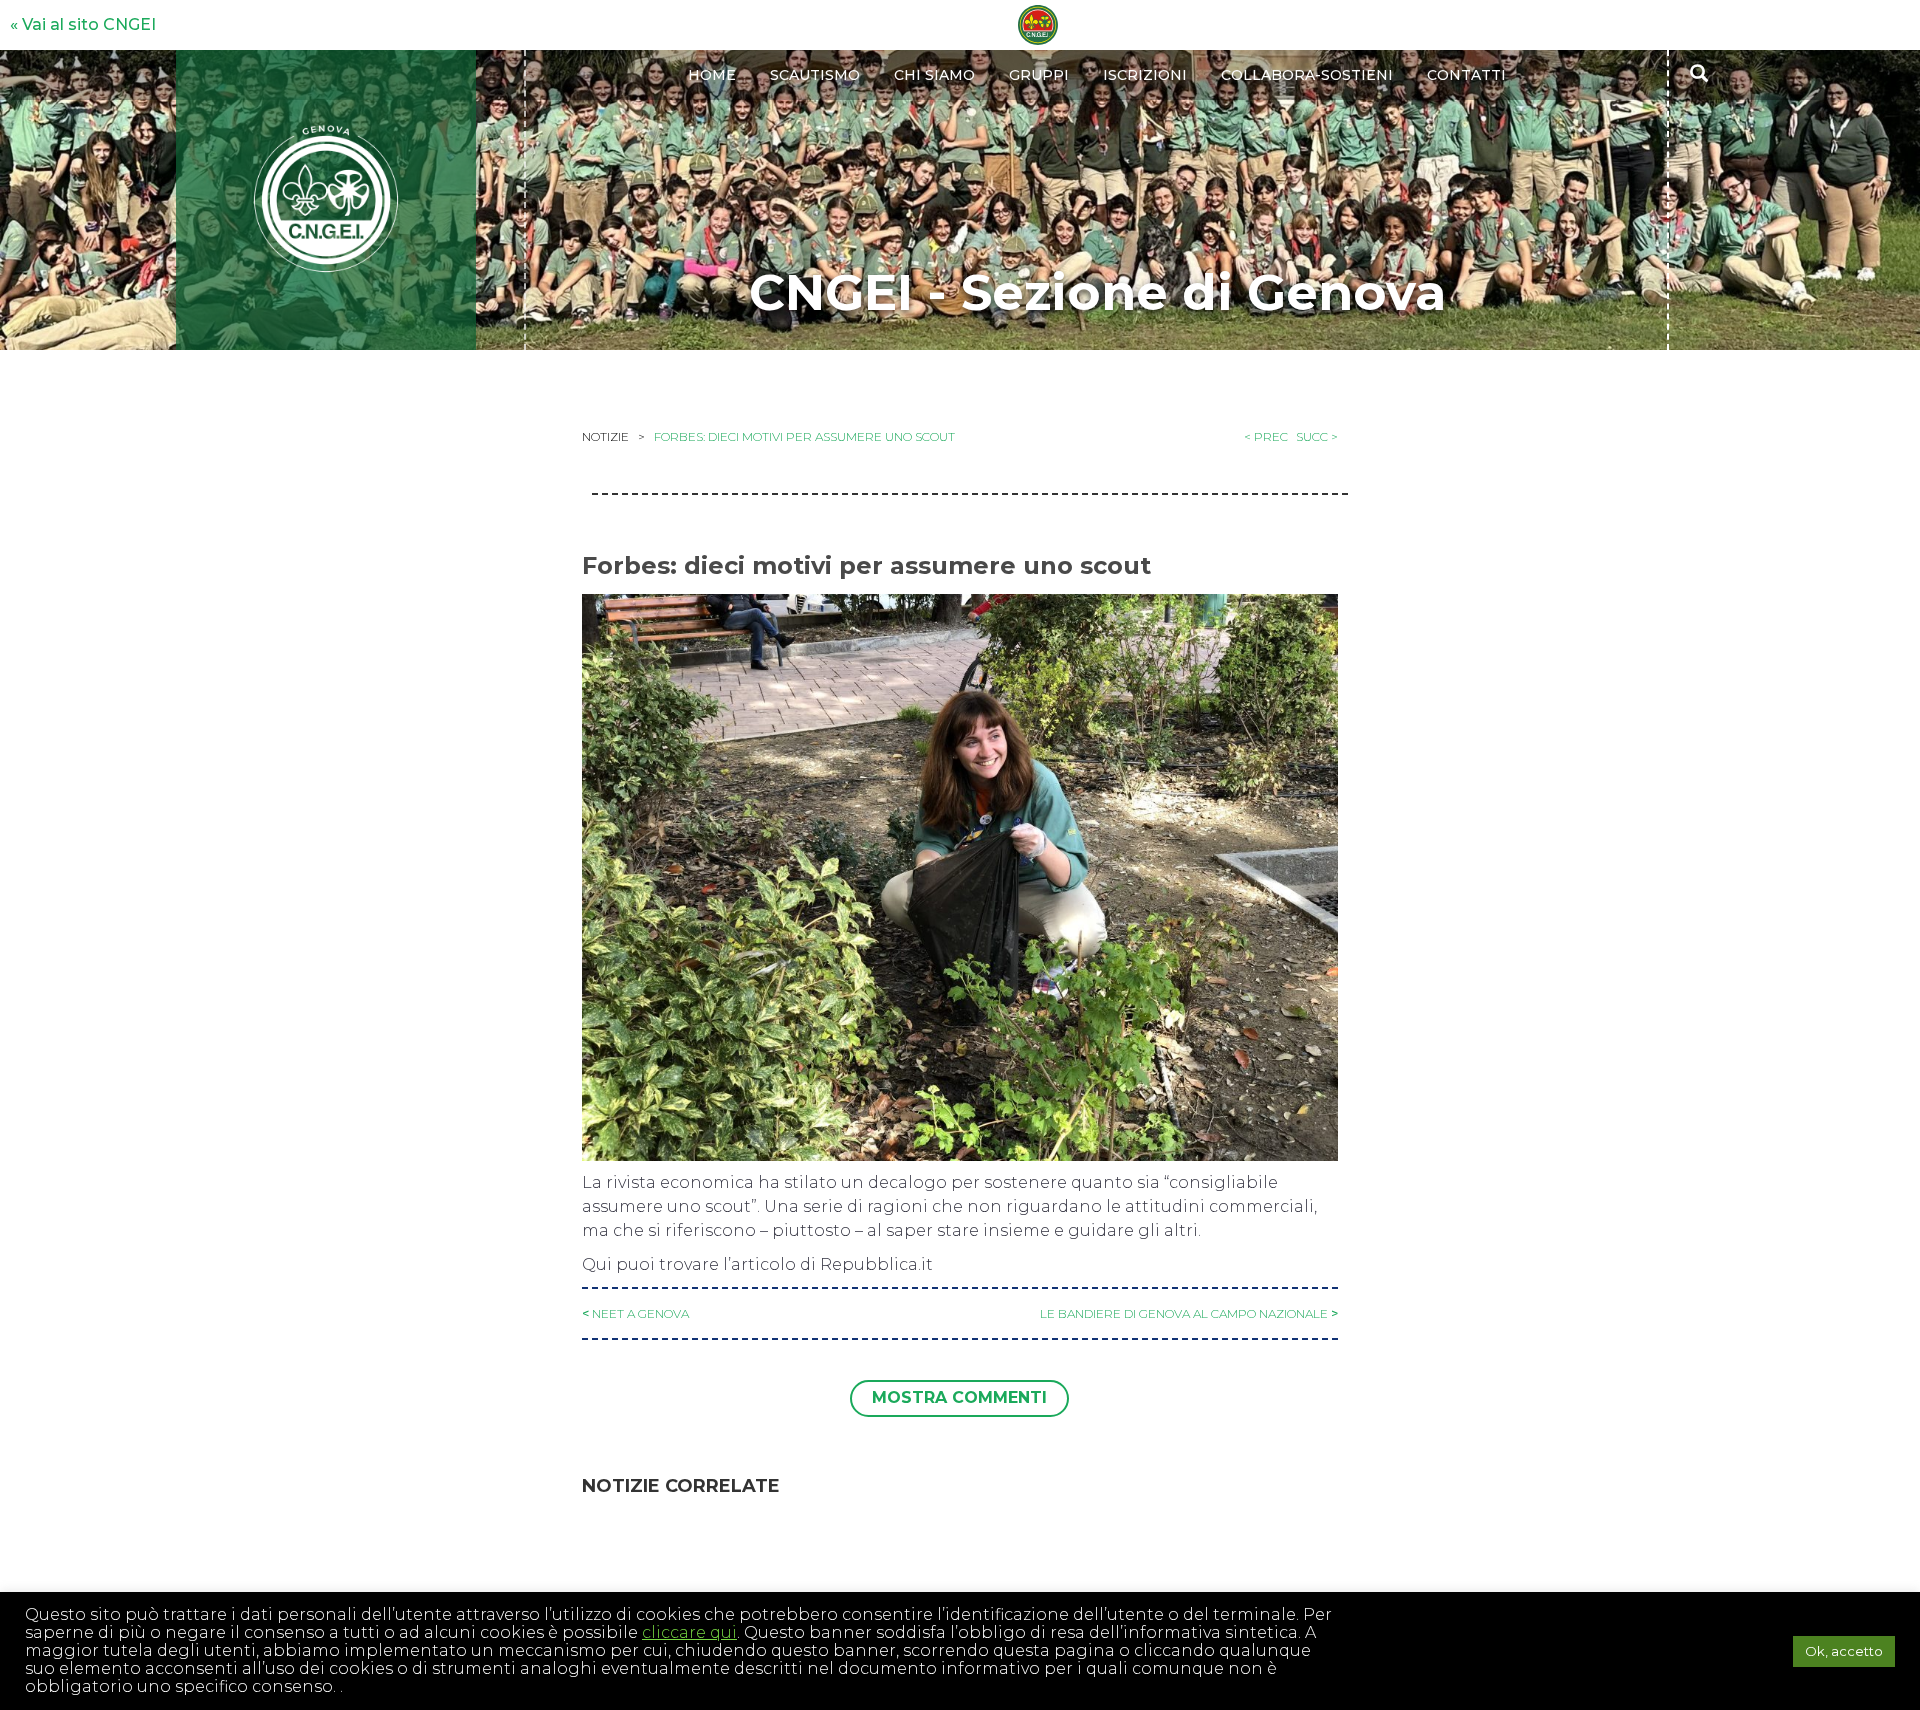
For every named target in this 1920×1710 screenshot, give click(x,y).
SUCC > (1317, 436)
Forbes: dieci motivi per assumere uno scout (804, 436)
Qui (599, 1264)
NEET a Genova (640, 1313)
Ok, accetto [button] (1844, 1651)
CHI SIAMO (934, 75)
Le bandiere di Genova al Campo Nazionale (1184, 1313)
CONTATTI (1466, 75)
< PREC (1266, 436)
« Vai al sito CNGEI (83, 24)
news (607, 510)
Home (712, 75)
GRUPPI (1039, 75)
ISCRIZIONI (1145, 75)
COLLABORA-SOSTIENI (1307, 75)
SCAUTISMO (815, 75)
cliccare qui (689, 1632)
